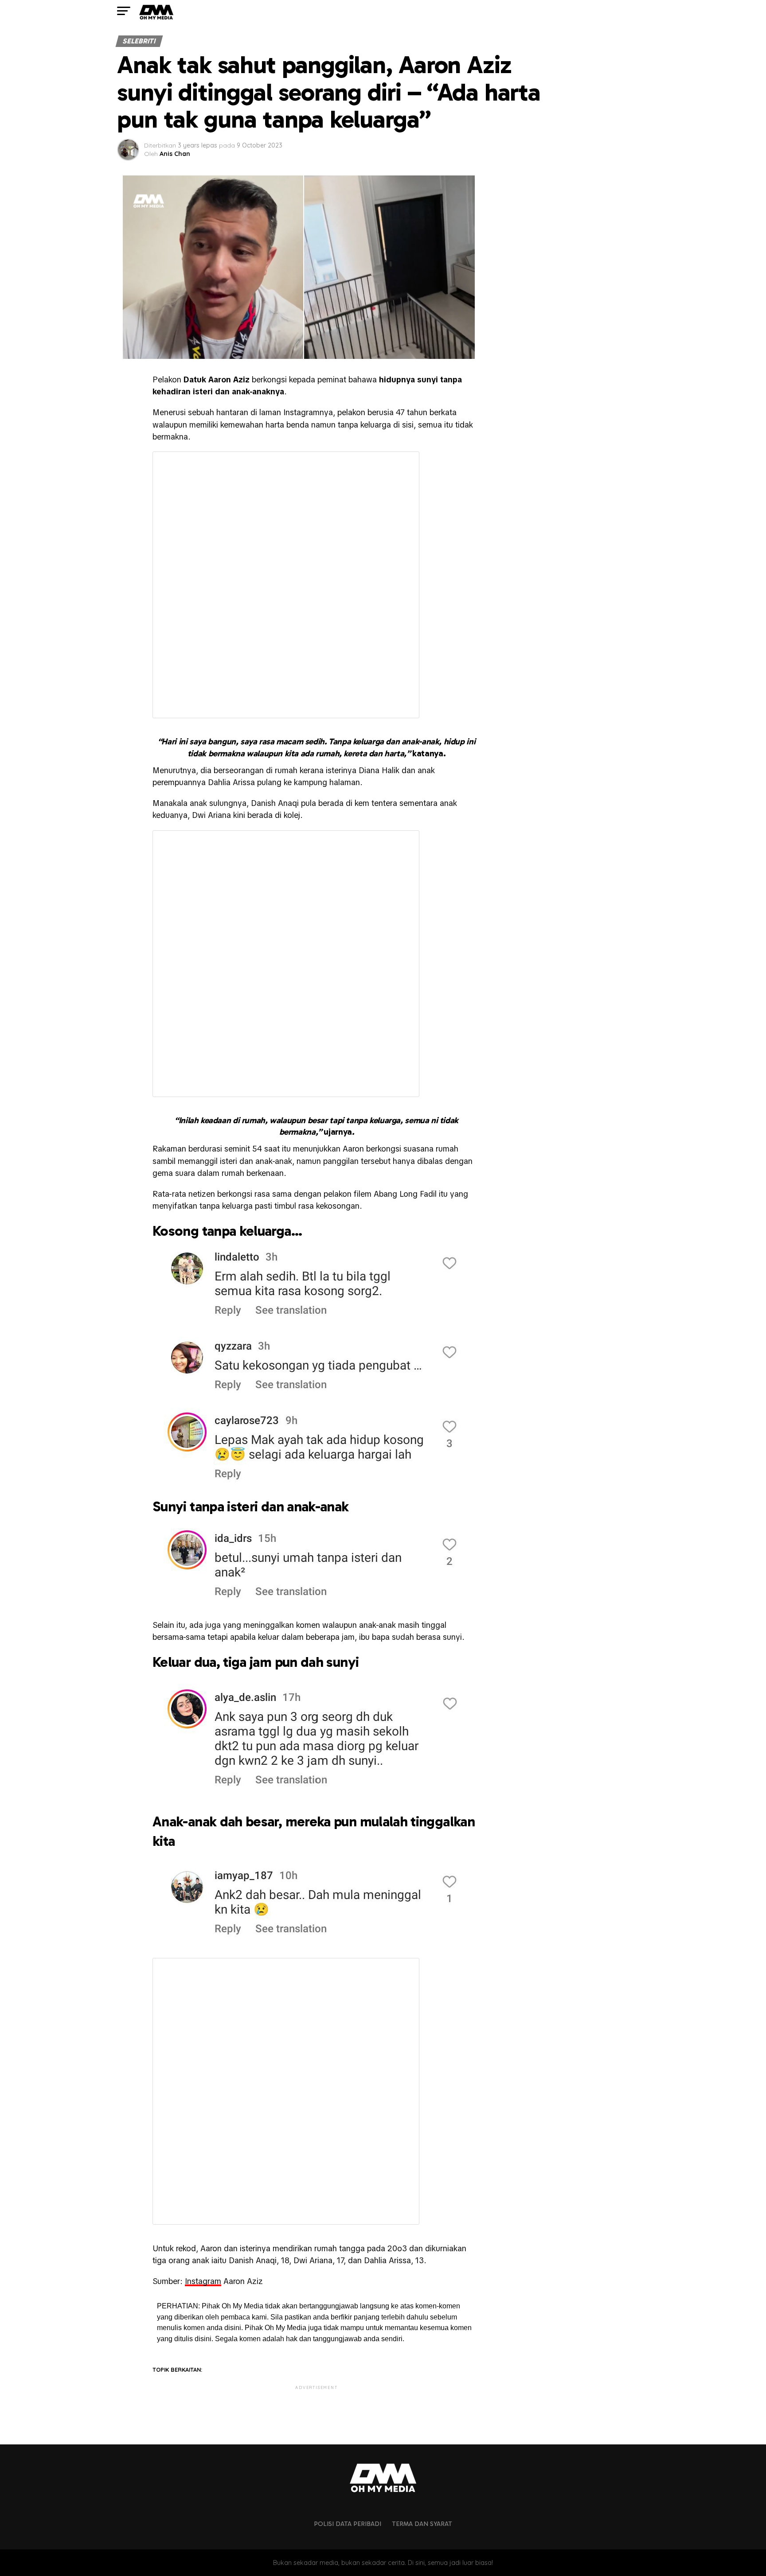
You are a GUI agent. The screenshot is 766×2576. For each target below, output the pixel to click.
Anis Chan (175, 154)
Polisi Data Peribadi (348, 2524)
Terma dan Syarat (422, 2524)
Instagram (203, 2281)
